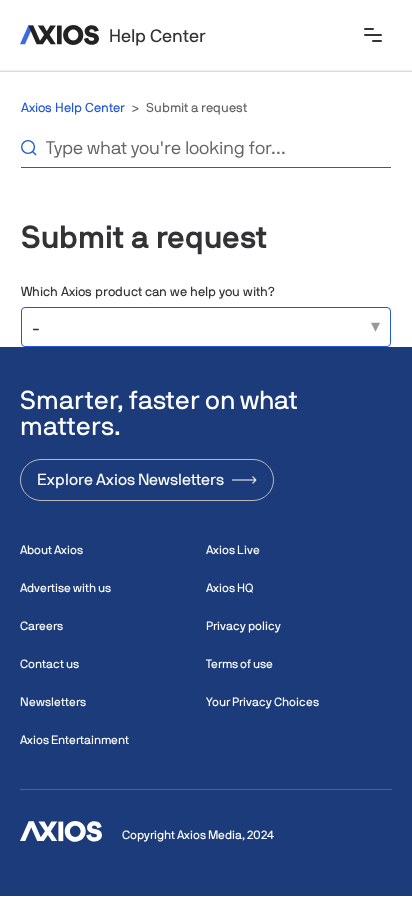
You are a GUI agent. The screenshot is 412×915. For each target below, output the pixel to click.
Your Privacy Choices (262, 702)
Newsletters (53, 702)
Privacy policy (243, 626)
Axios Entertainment (74, 740)
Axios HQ (229, 588)
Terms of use (239, 664)
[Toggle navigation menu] (373, 36)
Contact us (49, 664)
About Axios (51, 550)
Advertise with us (65, 588)
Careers (41, 626)
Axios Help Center (73, 107)
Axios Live (233, 550)
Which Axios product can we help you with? (148, 291)
